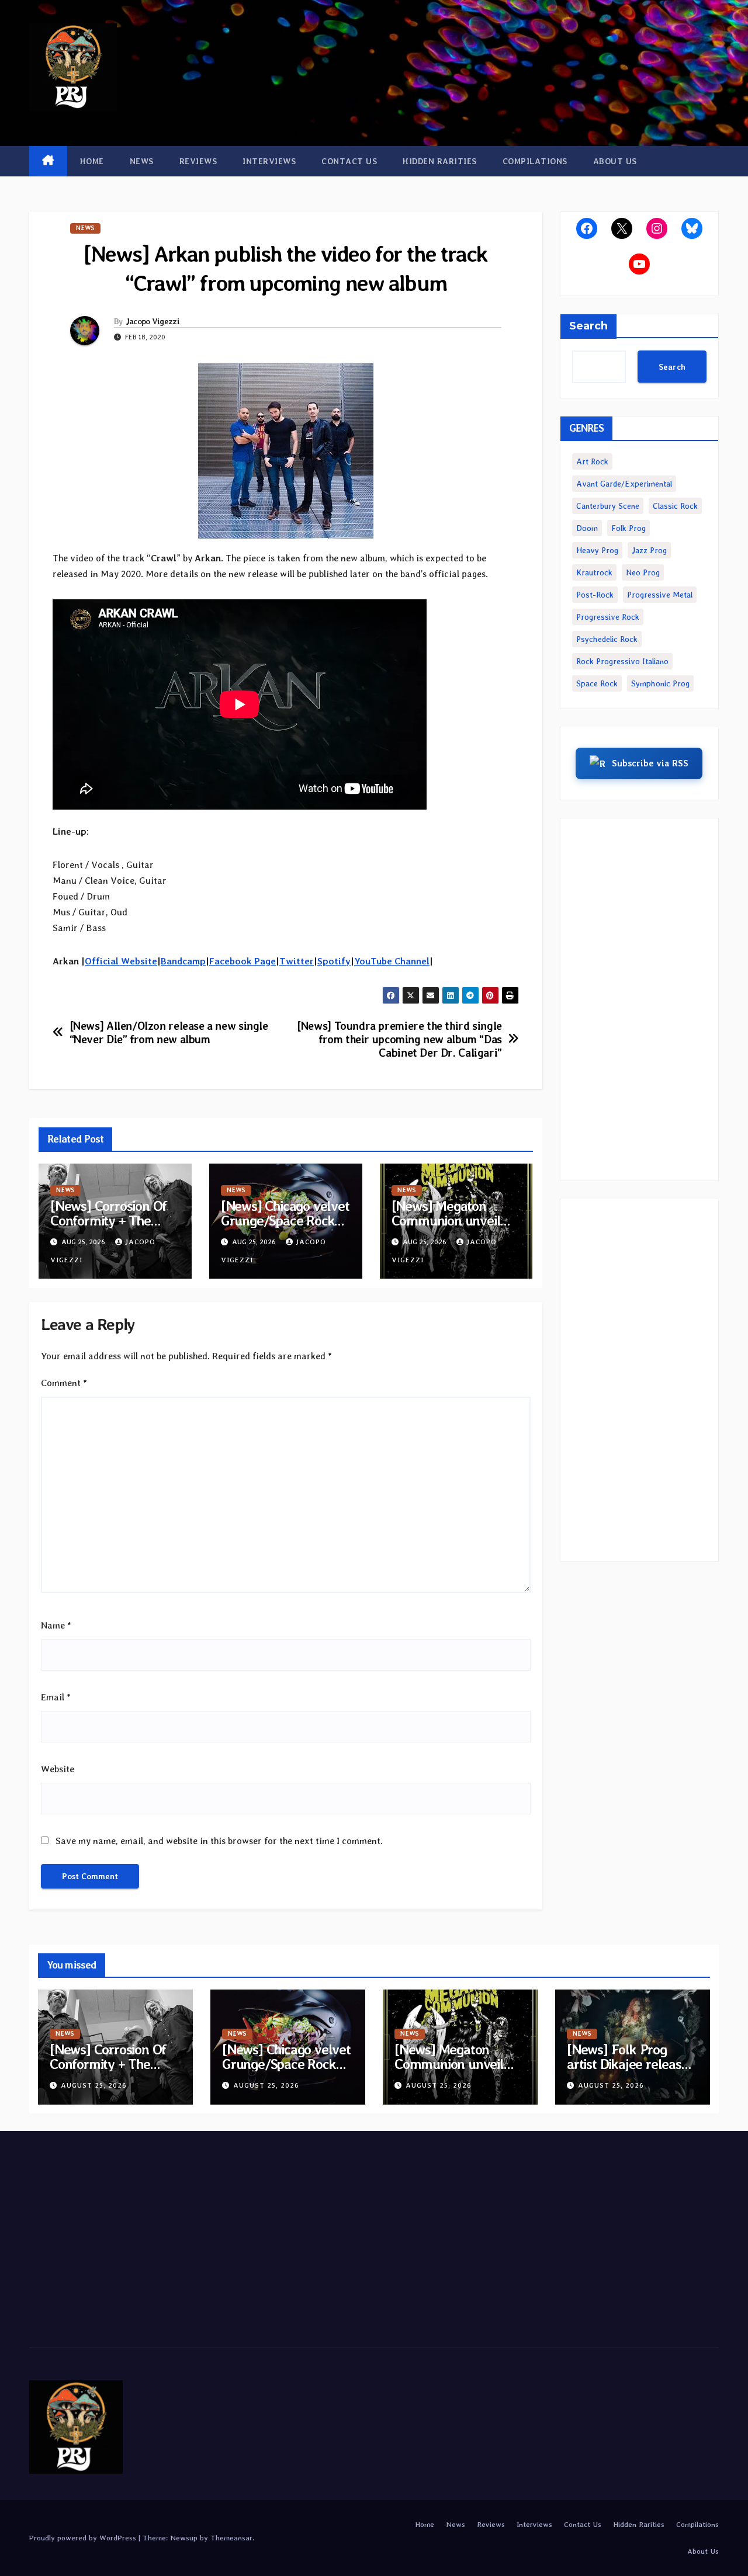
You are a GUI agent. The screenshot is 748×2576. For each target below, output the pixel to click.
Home (92, 161)
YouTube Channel (392, 961)
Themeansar (231, 2538)
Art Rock (592, 461)
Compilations (535, 161)
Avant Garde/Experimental (624, 484)
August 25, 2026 (94, 2085)
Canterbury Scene (608, 506)
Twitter (297, 961)
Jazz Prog (649, 550)
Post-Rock (595, 595)
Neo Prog (643, 572)
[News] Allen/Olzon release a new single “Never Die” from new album (169, 1033)
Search (588, 326)
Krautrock (594, 572)
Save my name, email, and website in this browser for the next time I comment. (219, 1841)
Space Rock (597, 683)
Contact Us (349, 161)
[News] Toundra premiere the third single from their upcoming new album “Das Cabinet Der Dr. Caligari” (399, 1039)
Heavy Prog (597, 550)
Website (58, 1769)
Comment (64, 1383)
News (142, 161)
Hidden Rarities (440, 161)
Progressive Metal (660, 595)
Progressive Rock (608, 617)
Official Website (121, 961)
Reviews (198, 161)
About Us (615, 161)
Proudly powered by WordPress (84, 2538)
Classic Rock (675, 506)
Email (56, 1697)
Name (56, 1625)
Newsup (184, 2538)
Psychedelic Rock (607, 639)
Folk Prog (628, 528)
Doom (587, 528)
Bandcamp (183, 961)
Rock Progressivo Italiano (622, 661)
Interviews (269, 161)
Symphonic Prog (660, 683)
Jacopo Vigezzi (153, 321)
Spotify (334, 961)
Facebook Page (243, 961)
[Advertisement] (640, 999)
